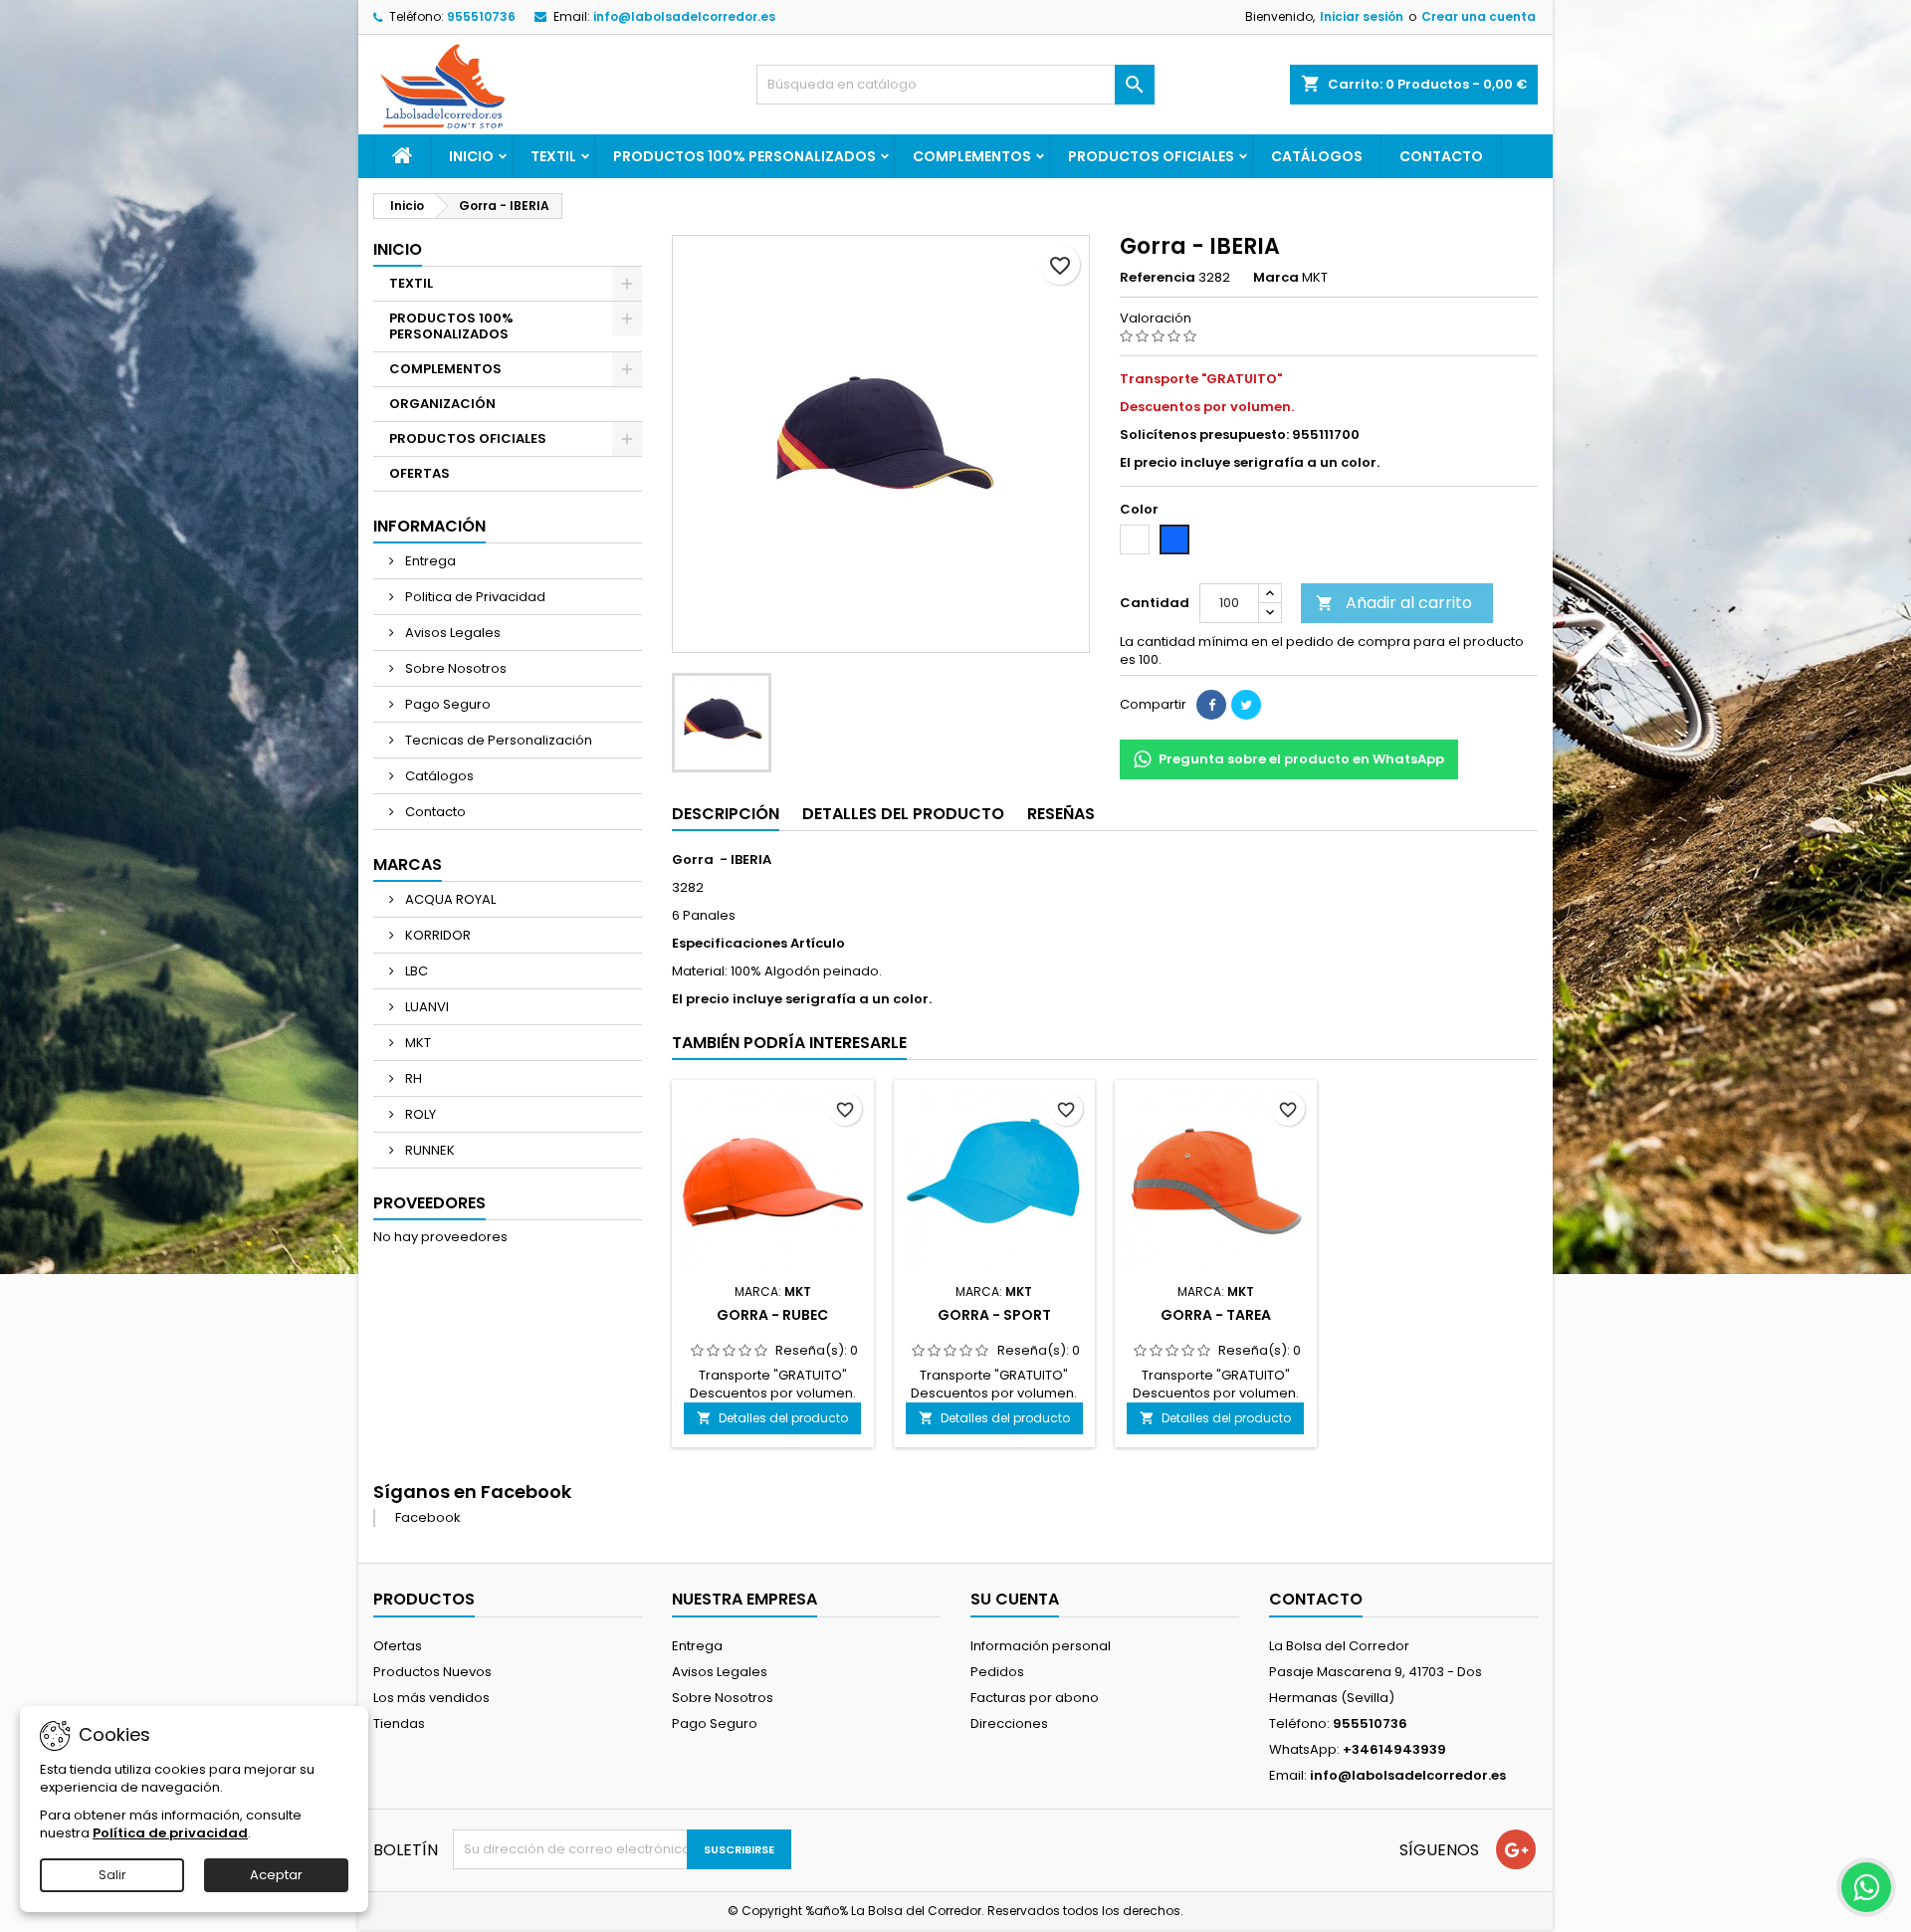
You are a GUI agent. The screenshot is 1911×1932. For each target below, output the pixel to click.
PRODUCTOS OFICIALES (1151, 156)
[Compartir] (1211, 705)
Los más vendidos (431, 1698)
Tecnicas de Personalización (497, 740)
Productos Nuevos (432, 1672)
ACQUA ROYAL (449, 899)
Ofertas (398, 1646)
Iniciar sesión (1362, 16)
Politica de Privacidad (474, 597)
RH (412, 1078)
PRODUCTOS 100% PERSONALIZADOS (744, 156)
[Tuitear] (1246, 705)
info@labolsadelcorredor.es (684, 16)
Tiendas (399, 1723)
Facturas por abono (1035, 1698)
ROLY (419, 1114)
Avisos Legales (451, 633)
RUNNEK (428, 1150)
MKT (417, 1043)
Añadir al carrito (1394, 603)
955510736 (481, 16)
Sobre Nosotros (454, 668)
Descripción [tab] (726, 814)
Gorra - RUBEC (772, 1315)
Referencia (1158, 278)
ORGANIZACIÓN (442, 404)
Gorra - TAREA (1216, 1315)
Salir (112, 1875)
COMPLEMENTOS (972, 156)
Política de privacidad (170, 1833)
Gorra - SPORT (994, 1315)
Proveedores (429, 1203)
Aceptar (276, 1875)
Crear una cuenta (1479, 16)
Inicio (471, 156)
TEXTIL (553, 156)
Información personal (1041, 1646)
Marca (1276, 278)
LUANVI (425, 1007)
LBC (415, 971)
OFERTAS (420, 473)
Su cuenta (1015, 1599)
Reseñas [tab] (1061, 814)
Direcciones (1009, 1723)
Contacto (1441, 156)
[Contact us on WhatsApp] (1866, 1887)
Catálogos (1317, 156)
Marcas (408, 864)
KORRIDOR (436, 935)
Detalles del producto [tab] (903, 814)
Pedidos (997, 1672)
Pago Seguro (446, 704)
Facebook (428, 1517)
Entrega (429, 561)
